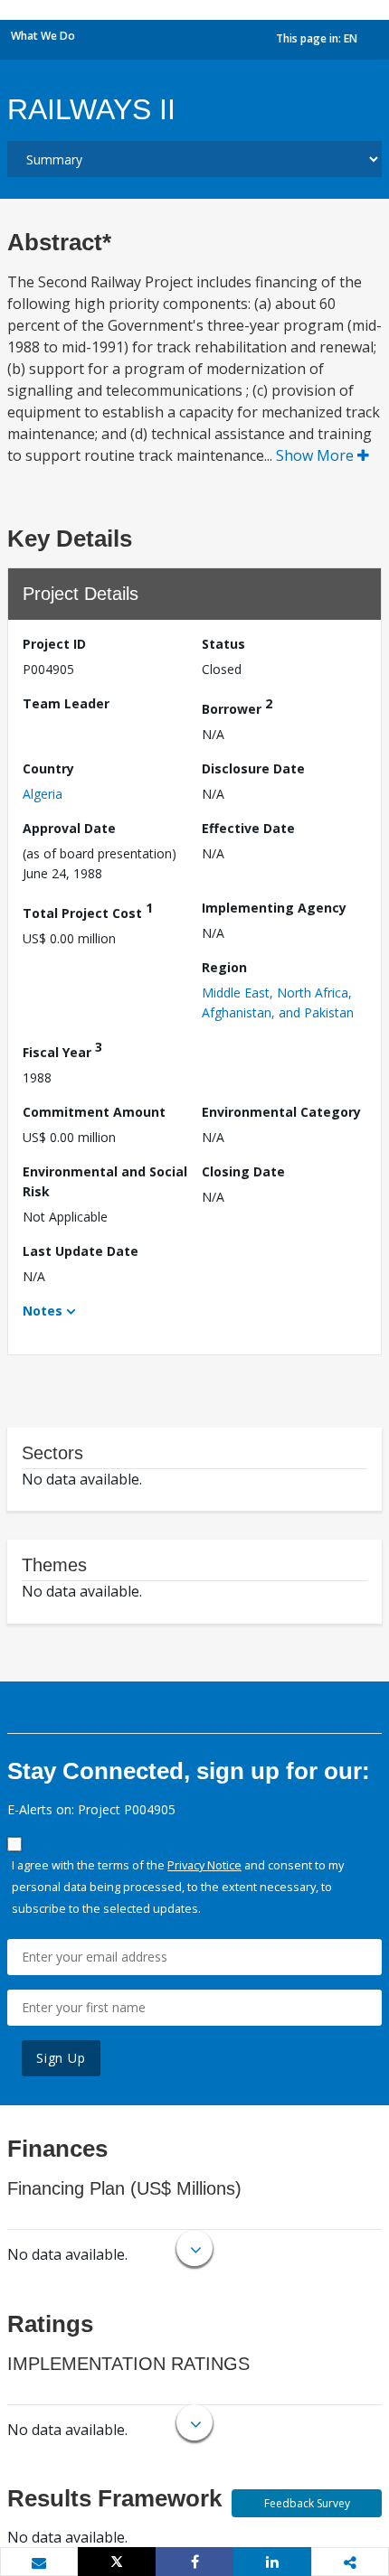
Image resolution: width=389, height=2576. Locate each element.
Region (224, 967)
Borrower (237, 706)
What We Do (43, 36)
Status (223, 644)
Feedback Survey (307, 2503)
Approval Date (69, 828)
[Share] (194, 2562)
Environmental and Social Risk (105, 1181)
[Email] (39, 2562)
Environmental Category (281, 1112)
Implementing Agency (274, 908)
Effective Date (248, 828)
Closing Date (243, 1171)
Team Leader (66, 703)
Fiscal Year (62, 1049)
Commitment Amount (94, 1112)
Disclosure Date (253, 768)
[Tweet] (117, 2562)
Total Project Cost (88, 910)
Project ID (54, 644)
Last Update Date (81, 1251)
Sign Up (61, 2058)
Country (48, 768)
